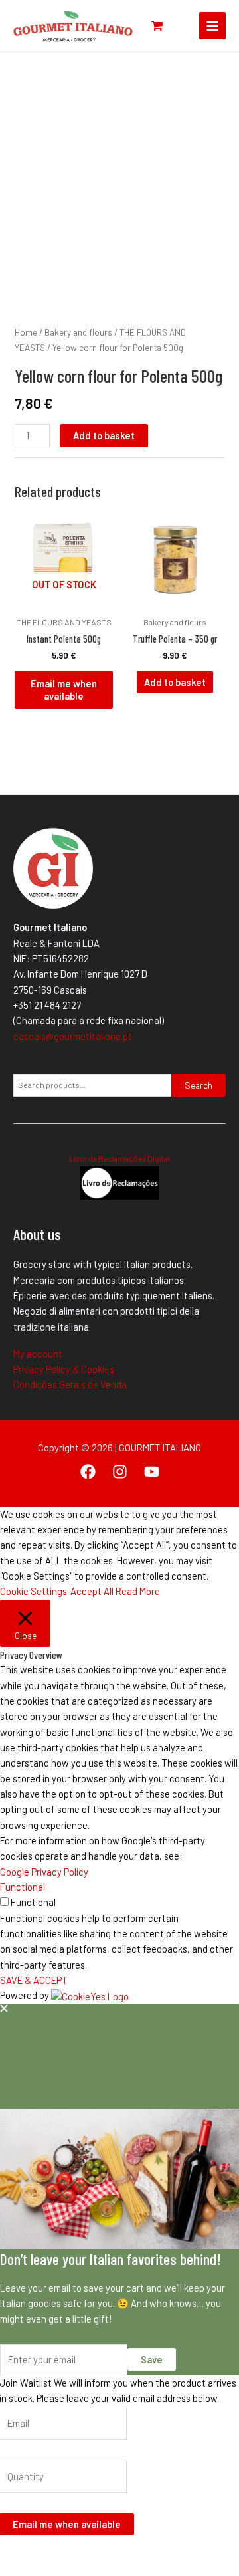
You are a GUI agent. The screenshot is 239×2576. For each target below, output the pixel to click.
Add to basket (104, 435)
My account (38, 1354)
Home (26, 332)
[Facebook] (88, 1472)
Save (152, 2359)
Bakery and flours (78, 332)
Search (199, 1085)
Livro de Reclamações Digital (119, 1158)
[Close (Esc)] (99, 2551)
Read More (138, 1591)
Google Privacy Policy (44, 1872)
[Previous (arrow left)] (13, 2569)
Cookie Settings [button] (34, 1591)
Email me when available (64, 690)
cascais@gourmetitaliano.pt (73, 1036)
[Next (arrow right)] (42, 2569)
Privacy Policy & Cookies (64, 1369)
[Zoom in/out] (13, 2551)
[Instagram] (120, 1472)
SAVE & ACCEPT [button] (34, 1980)
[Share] (70, 2551)
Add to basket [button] (175, 682)
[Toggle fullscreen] (42, 2551)
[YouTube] (152, 1472)
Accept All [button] (92, 1591)
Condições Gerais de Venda (70, 1384)
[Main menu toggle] (212, 25)
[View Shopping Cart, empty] (157, 26)
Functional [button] (23, 1887)
